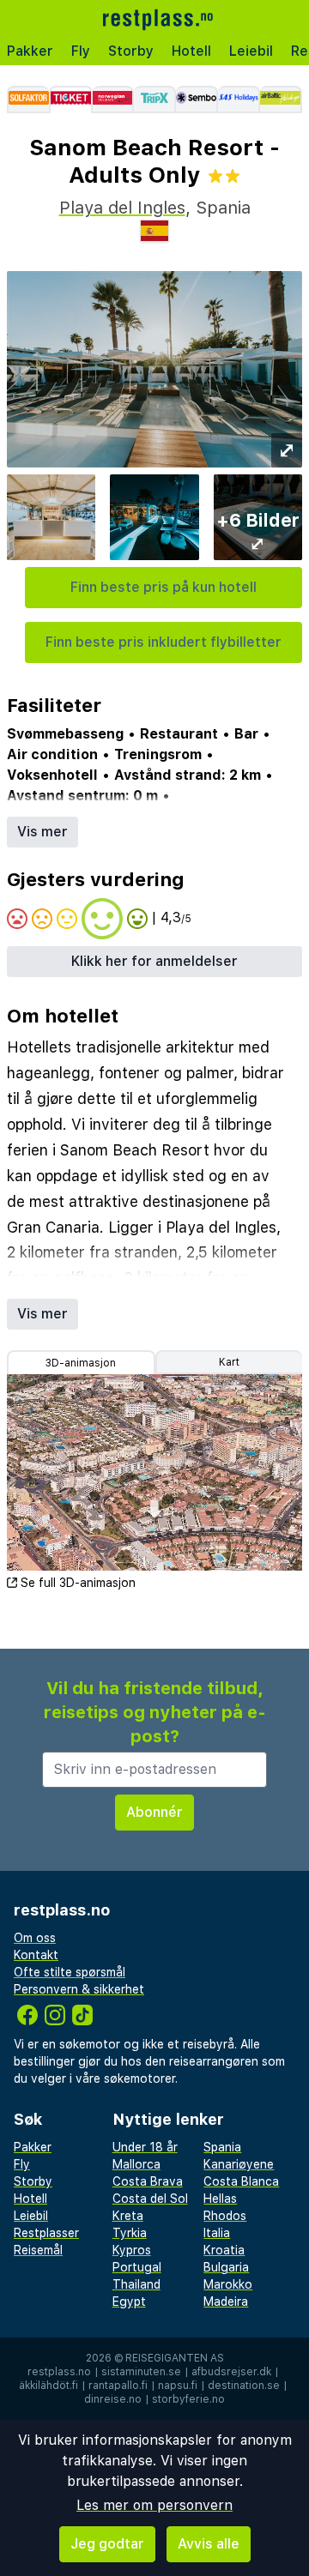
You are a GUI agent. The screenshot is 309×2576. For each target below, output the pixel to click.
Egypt (129, 2302)
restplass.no (59, 2372)
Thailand (136, 2284)
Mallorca (136, 2164)
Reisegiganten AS (175, 2358)
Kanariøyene (239, 2164)
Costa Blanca (241, 2181)
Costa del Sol (150, 2199)
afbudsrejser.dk (231, 2372)
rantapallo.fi (118, 2386)
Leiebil (251, 51)
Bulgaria (226, 2267)
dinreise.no (113, 2399)
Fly (81, 51)
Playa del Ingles (122, 208)
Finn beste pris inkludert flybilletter (164, 642)
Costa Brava (148, 2181)
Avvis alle (209, 2544)
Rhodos (225, 2216)
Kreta (128, 2216)
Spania (222, 2147)
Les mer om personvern (154, 2505)
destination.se (244, 2386)
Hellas (220, 2199)
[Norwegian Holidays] (114, 100)
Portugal (137, 2267)
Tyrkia (130, 2233)
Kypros (132, 2250)
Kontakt (36, 1955)
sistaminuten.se (141, 2372)
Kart (229, 1362)
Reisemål (38, 2250)
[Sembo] (197, 100)
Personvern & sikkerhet (79, 1989)
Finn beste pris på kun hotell (164, 587)
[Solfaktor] (28, 100)
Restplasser (46, 2233)
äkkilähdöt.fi (48, 2386)
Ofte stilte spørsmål (70, 1972)
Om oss (35, 1938)
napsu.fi (178, 2386)
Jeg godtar (107, 2544)
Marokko (228, 2284)
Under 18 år (145, 2147)
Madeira (226, 2302)
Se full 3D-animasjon (78, 1583)
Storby (131, 51)
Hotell (191, 51)
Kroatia (224, 2250)
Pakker (30, 51)
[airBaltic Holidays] (281, 100)
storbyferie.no (188, 2399)
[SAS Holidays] (239, 100)
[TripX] (155, 100)
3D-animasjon (81, 1363)
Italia (217, 2233)
